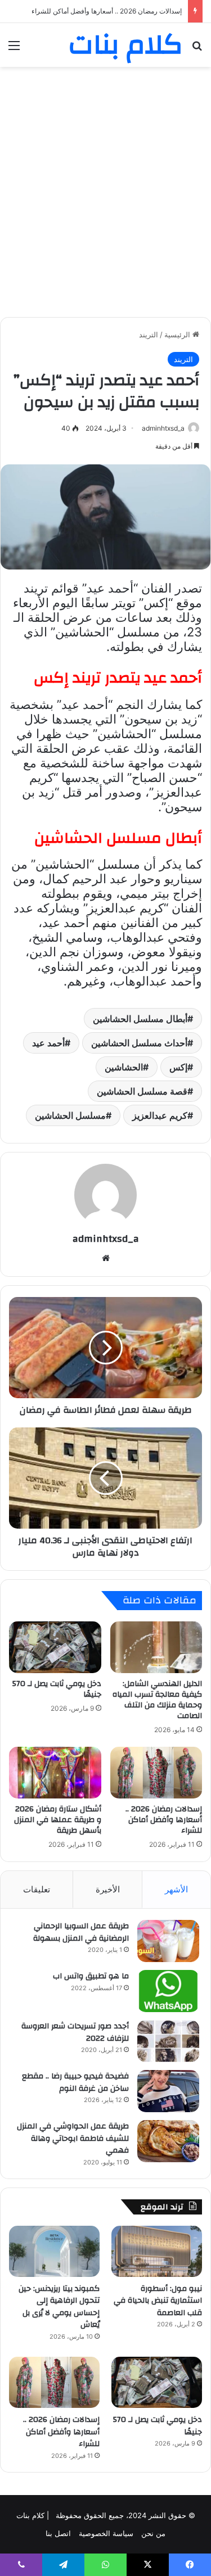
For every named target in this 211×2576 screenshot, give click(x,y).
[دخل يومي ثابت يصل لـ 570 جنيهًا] (55, 1647)
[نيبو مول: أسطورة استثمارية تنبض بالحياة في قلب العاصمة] (157, 2251)
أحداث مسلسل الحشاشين (139, 1043)
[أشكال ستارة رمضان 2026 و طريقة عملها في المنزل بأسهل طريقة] (55, 1773)
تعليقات (37, 1889)
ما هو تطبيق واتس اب (91, 1976)
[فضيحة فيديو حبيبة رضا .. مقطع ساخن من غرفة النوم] (168, 2091)
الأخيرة (108, 1889)
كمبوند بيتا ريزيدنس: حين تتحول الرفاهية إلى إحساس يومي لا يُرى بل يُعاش (59, 2307)
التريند (149, 335)
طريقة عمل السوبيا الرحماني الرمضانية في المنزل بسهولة (81, 1932)
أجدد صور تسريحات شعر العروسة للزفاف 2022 (75, 2032)
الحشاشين (124, 1067)
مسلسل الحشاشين (70, 1115)
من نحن (153, 2533)
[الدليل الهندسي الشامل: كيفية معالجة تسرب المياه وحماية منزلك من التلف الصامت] (156, 1647)
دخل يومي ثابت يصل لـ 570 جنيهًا (57, 1689)
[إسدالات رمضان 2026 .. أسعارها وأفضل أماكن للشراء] (156, 1773)
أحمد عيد (48, 1043)
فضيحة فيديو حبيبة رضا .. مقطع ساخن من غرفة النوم (75, 2082)
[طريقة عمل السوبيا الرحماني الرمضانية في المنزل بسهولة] (168, 1941)
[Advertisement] (105, 184)
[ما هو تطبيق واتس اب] (168, 1991)
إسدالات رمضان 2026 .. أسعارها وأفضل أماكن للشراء (164, 1820)
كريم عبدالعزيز (160, 1115)
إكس (178, 1067)
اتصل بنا (58, 2533)
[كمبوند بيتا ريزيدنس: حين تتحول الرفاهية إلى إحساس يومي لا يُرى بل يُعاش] (54, 2251)
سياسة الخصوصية (106, 2533)
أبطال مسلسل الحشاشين (140, 1019)
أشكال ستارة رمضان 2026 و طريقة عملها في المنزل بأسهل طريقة (58, 1820)
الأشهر (176, 1889)
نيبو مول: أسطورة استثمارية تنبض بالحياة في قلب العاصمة (158, 2301)
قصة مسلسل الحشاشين (142, 1091)
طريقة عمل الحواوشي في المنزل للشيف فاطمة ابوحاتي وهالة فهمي (73, 2138)
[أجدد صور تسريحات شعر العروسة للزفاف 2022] (168, 2041)
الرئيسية (178, 335)
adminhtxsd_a (163, 428)
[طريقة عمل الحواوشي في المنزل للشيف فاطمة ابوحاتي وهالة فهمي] (168, 2141)
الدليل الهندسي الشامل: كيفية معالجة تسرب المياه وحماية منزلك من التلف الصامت (157, 1700)
